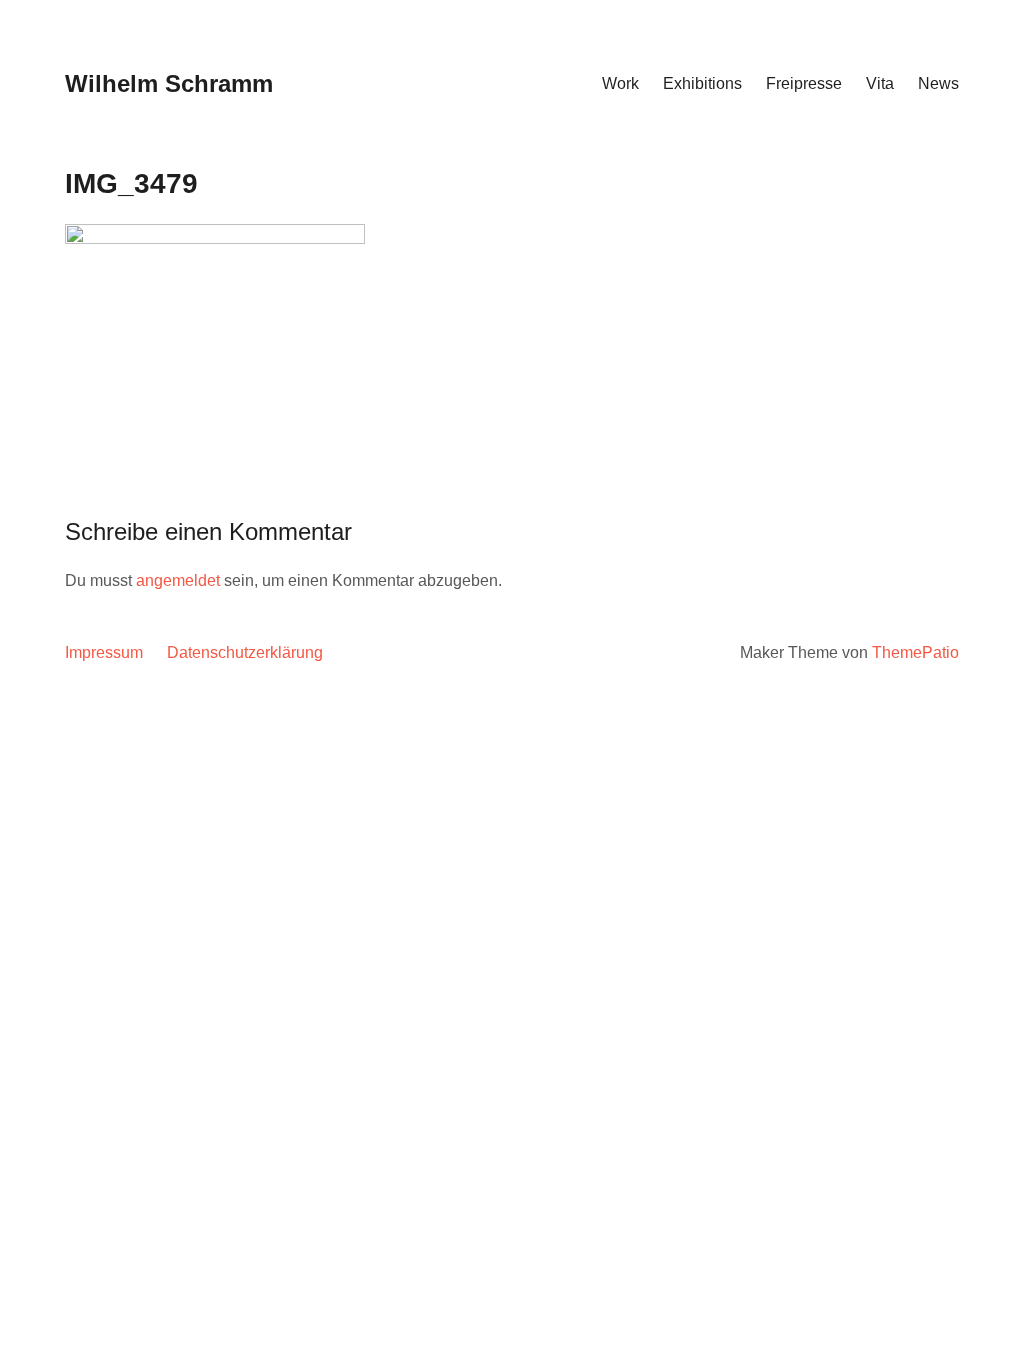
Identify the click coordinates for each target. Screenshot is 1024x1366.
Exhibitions (702, 83)
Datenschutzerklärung (245, 652)
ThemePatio (915, 652)
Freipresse (804, 83)
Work (620, 83)
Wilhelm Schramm (169, 83)
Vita (880, 83)
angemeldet (178, 580)
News (938, 83)
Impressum (104, 652)
